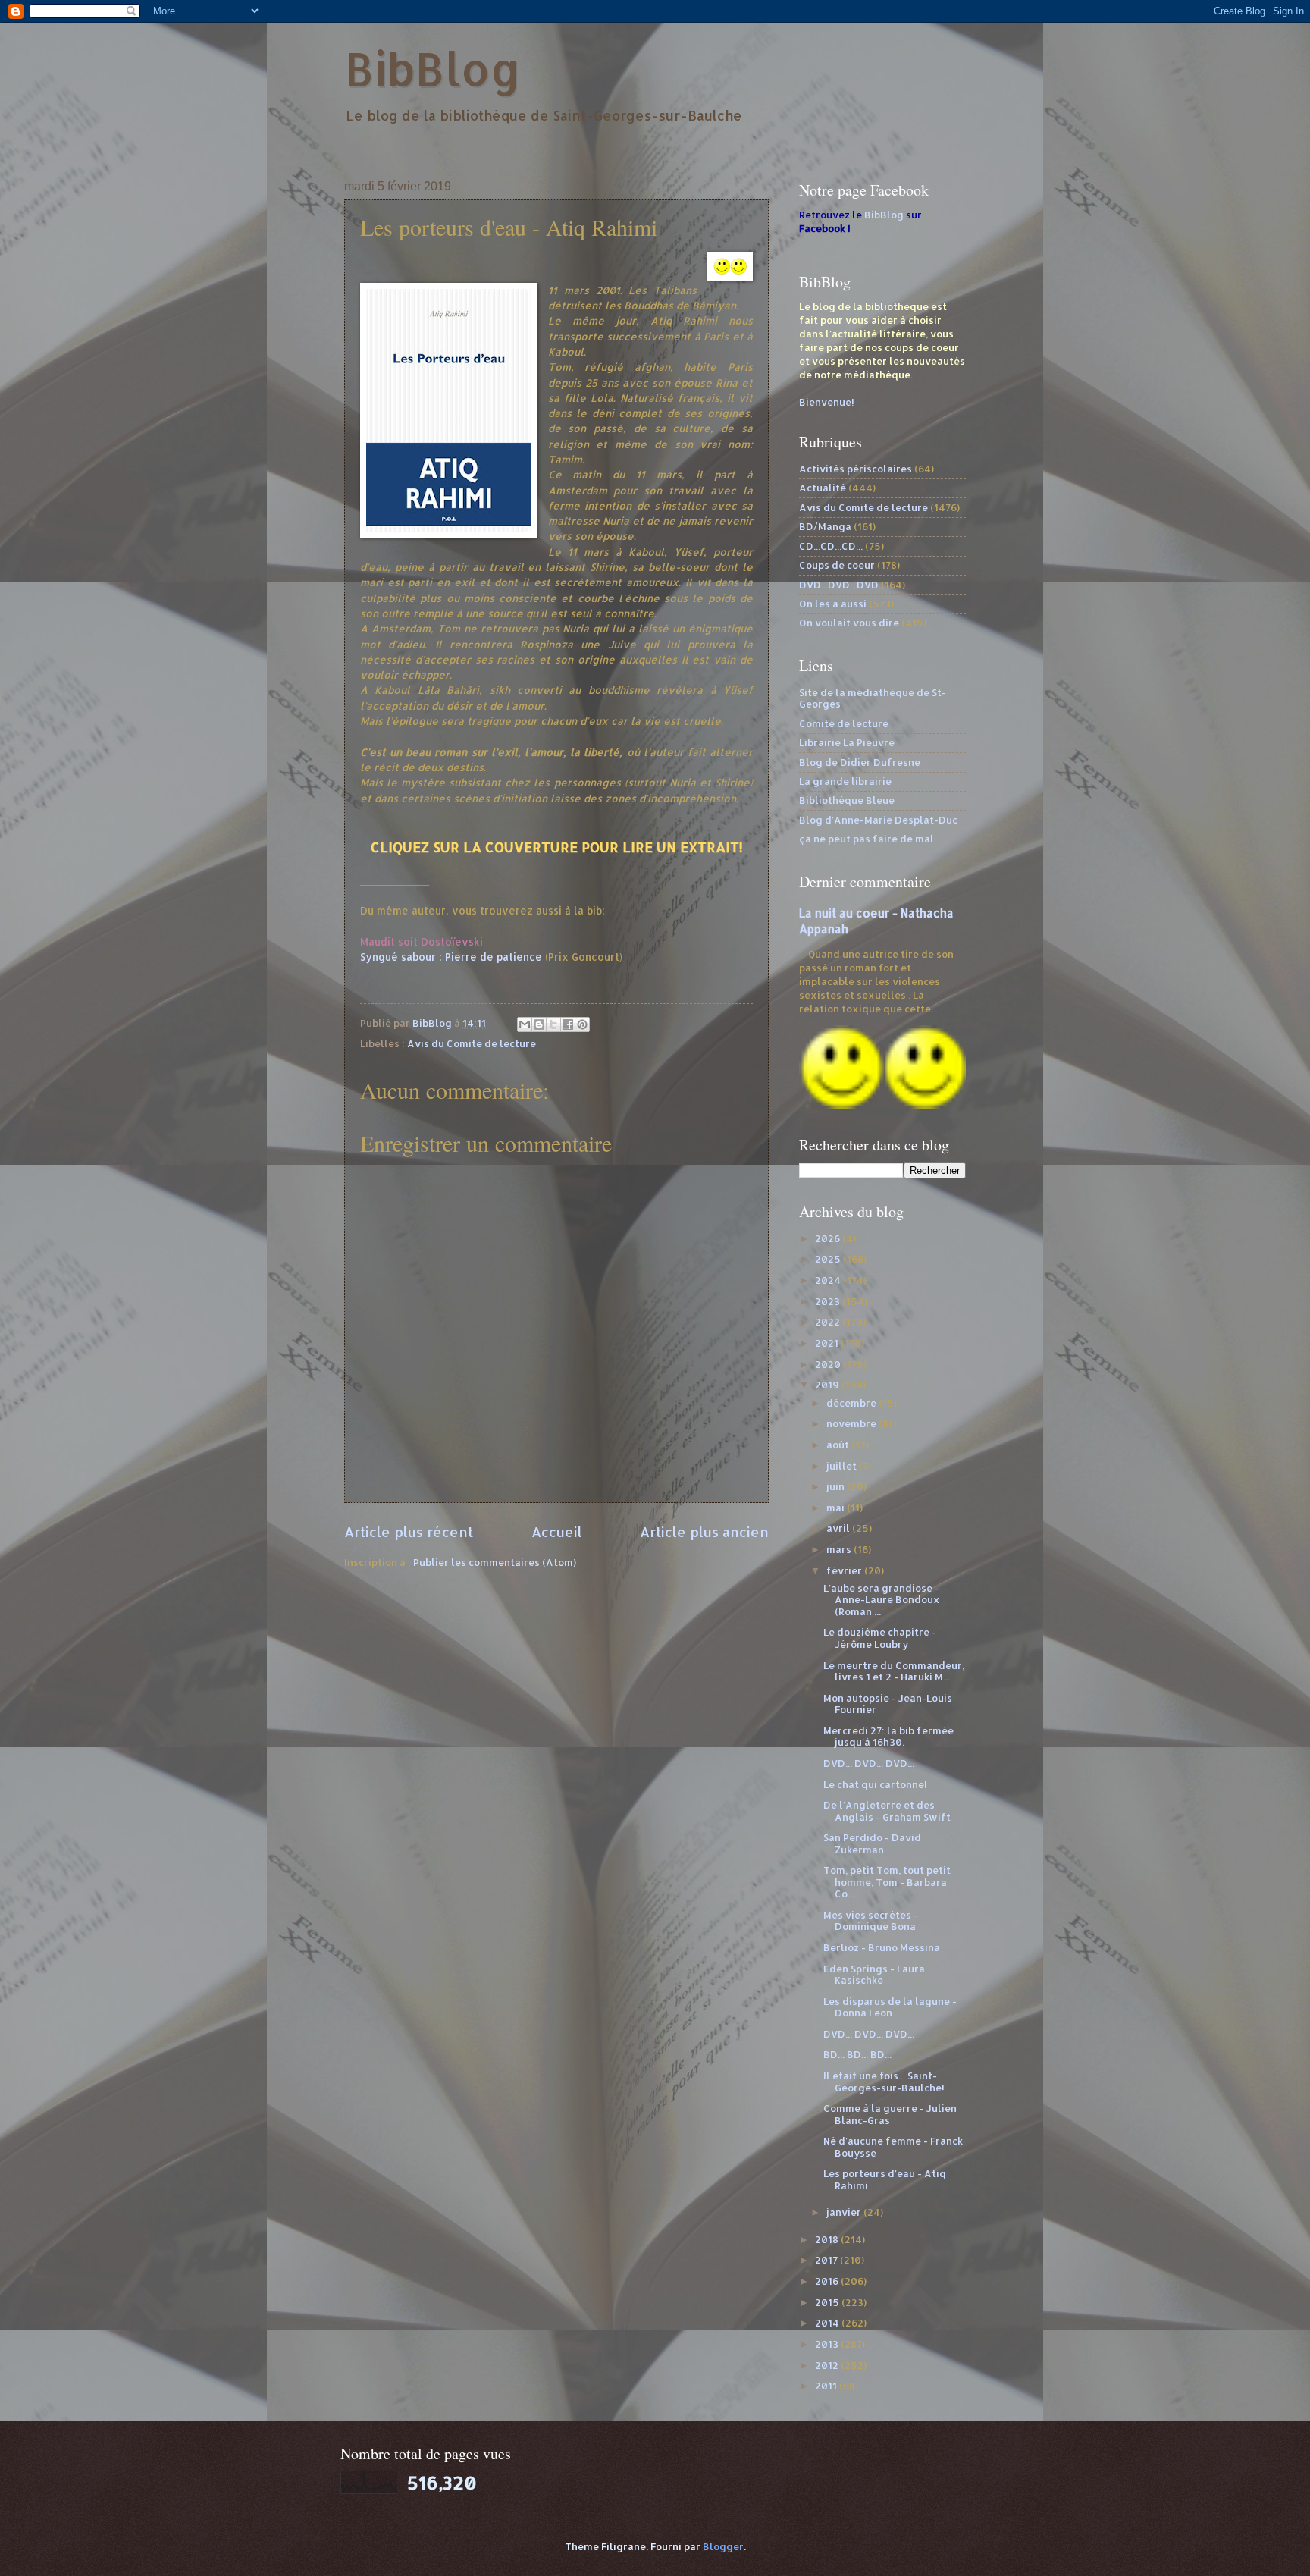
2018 (828, 2239)
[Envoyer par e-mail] (525, 1024)
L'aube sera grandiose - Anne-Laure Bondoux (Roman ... (882, 1600)
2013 (828, 2344)
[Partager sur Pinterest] (582, 1024)
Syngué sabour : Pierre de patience (451, 957)
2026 (829, 1238)
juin (837, 1486)
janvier (845, 2212)
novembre (852, 1423)
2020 (829, 1364)
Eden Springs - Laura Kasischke (874, 1974)
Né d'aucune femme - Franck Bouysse (893, 2146)
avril (839, 1528)
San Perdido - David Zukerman (872, 1843)
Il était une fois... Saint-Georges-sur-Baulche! (884, 2081)
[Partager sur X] (553, 1024)
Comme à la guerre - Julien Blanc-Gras (890, 2114)
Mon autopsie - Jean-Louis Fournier (888, 1704)
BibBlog (432, 69)
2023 (829, 1301)
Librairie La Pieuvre (847, 742)
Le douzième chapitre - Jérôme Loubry (880, 1638)
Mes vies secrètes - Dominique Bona (871, 1920)
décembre (852, 1403)
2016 (828, 2281)
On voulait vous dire (849, 623)
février (845, 1570)
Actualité (823, 488)
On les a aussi (833, 604)
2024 (829, 1280)
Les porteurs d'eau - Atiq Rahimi (885, 2179)
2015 (828, 2302)
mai (837, 1508)
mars (840, 1549)
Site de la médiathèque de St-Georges (873, 698)
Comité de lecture (844, 723)
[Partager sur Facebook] (568, 1024)
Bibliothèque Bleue (847, 800)
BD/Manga (825, 526)
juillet (843, 1466)
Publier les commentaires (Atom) (495, 1562)
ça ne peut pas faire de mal (867, 839)
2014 (828, 2323)
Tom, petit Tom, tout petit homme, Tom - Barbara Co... (887, 1882)
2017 (827, 2260)
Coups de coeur (837, 565)
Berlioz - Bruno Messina (882, 1947)
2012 (828, 2365)
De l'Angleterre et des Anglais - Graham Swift (887, 1810)
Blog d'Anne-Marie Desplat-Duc (878, 820)
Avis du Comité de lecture (472, 1043)
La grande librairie (845, 781)
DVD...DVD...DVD (839, 585)
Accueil (557, 1531)
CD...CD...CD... (831, 546)
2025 (829, 1259)
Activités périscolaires (856, 469)
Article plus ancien (704, 1531)
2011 (827, 2386)
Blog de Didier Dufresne (860, 762)
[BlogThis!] (539, 1024)
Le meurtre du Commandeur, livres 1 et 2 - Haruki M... (894, 1671)
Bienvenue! (827, 402)
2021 (828, 1343)
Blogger (723, 2546)
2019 (828, 1385)
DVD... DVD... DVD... (869, 1763)
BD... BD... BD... (857, 2054)
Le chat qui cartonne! (875, 1784)
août (839, 1445)
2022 (829, 1322)
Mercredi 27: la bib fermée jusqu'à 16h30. (888, 1736)
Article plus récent (409, 1531)
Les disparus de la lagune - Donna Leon (890, 2007)
